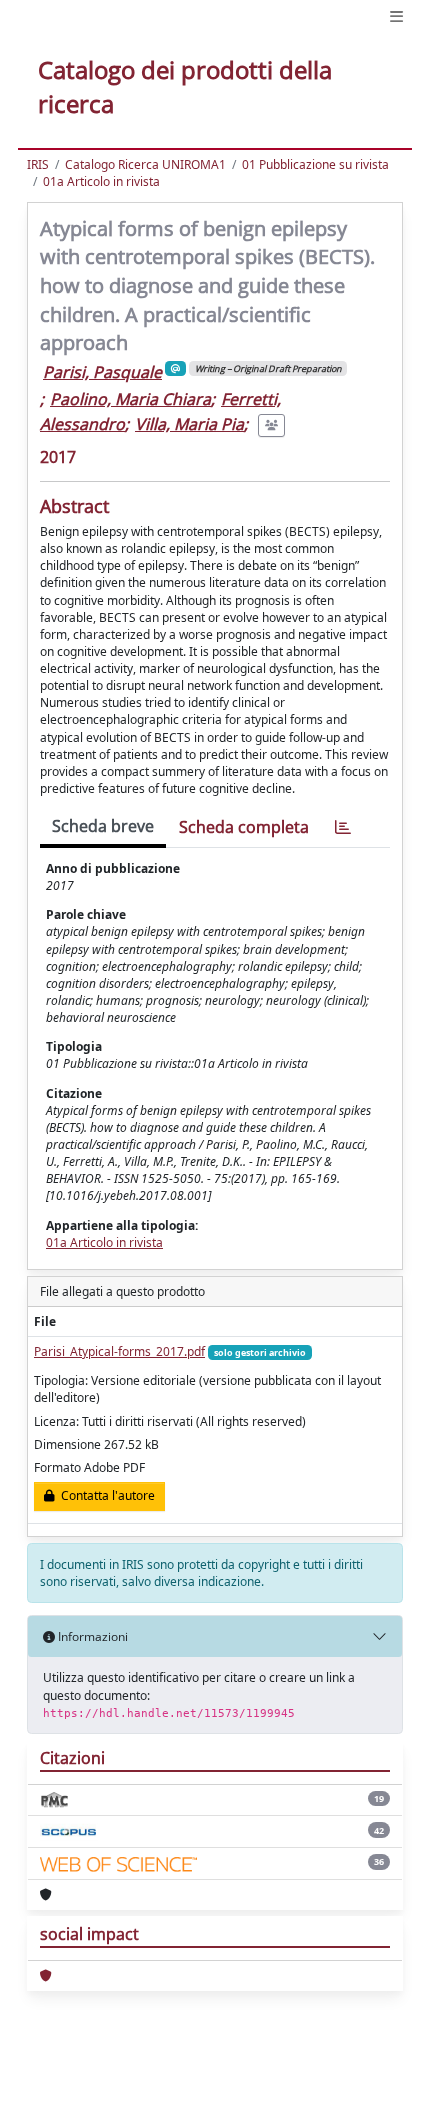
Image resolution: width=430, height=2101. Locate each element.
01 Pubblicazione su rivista (315, 164)
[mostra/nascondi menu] (396, 16)
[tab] (343, 827)
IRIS (38, 164)
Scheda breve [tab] (103, 826)
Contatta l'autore (105, 1495)
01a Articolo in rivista (101, 181)
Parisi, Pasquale (102, 372)
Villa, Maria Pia (189, 424)
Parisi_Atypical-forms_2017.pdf (119, 1351)
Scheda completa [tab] (244, 827)
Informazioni (91, 1636)
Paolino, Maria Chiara (130, 399)
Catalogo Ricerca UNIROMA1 (145, 164)
